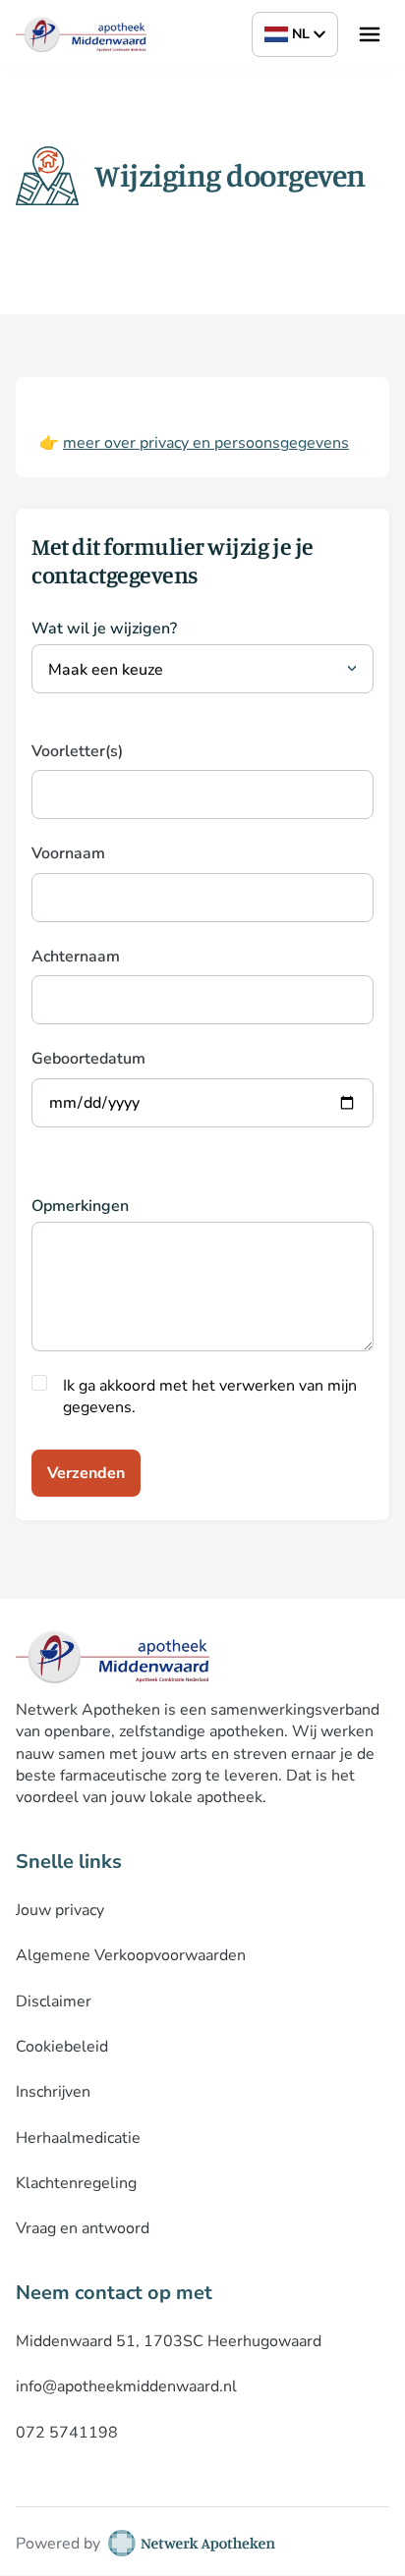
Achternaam (76, 957)
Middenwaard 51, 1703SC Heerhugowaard (169, 2341)
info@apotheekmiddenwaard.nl (126, 2386)
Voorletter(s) (77, 751)
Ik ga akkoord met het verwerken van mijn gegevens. (210, 1397)
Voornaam (68, 853)
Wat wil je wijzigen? (104, 629)
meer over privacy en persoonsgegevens (206, 443)
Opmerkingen (80, 1206)
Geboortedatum (88, 1059)
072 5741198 (67, 2433)
